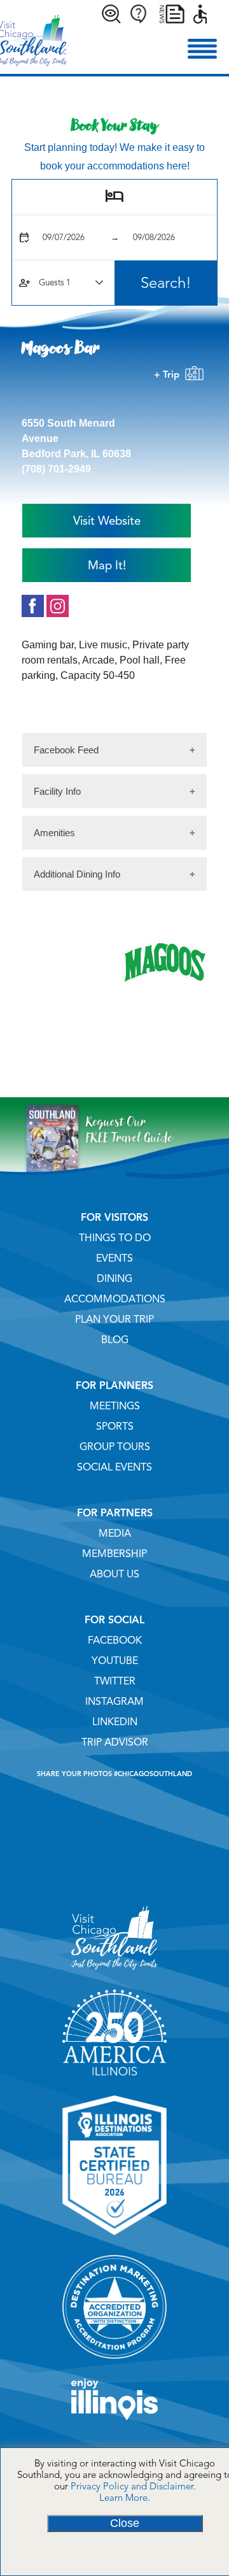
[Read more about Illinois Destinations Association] (114, 2240)
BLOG (115, 1340)
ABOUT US (114, 1574)
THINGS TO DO (115, 1238)
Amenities (54, 833)
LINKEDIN (115, 1722)
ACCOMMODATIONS (115, 1299)
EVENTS (114, 1258)
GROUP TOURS (115, 1447)
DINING (114, 1279)
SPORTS (115, 1427)
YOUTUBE (115, 1661)
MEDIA (115, 1534)
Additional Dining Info (77, 874)
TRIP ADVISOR (115, 1742)
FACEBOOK (115, 1640)
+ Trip (169, 374)
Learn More (123, 2498)
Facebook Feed (66, 750)
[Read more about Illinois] (114, 2424)
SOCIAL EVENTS (114, 1467)
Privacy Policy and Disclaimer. (133, 2486)
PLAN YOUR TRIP (114, 1320)
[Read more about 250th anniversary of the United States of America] (114, 2080)
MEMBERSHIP (114, 1554)
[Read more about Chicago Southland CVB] (114, 1974)
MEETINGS (115, 1406)
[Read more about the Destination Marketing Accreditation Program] (114, 2363)
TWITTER (115, 1681)
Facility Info (57, 791)
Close (125, 2523)
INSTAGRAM (114, 1702)
